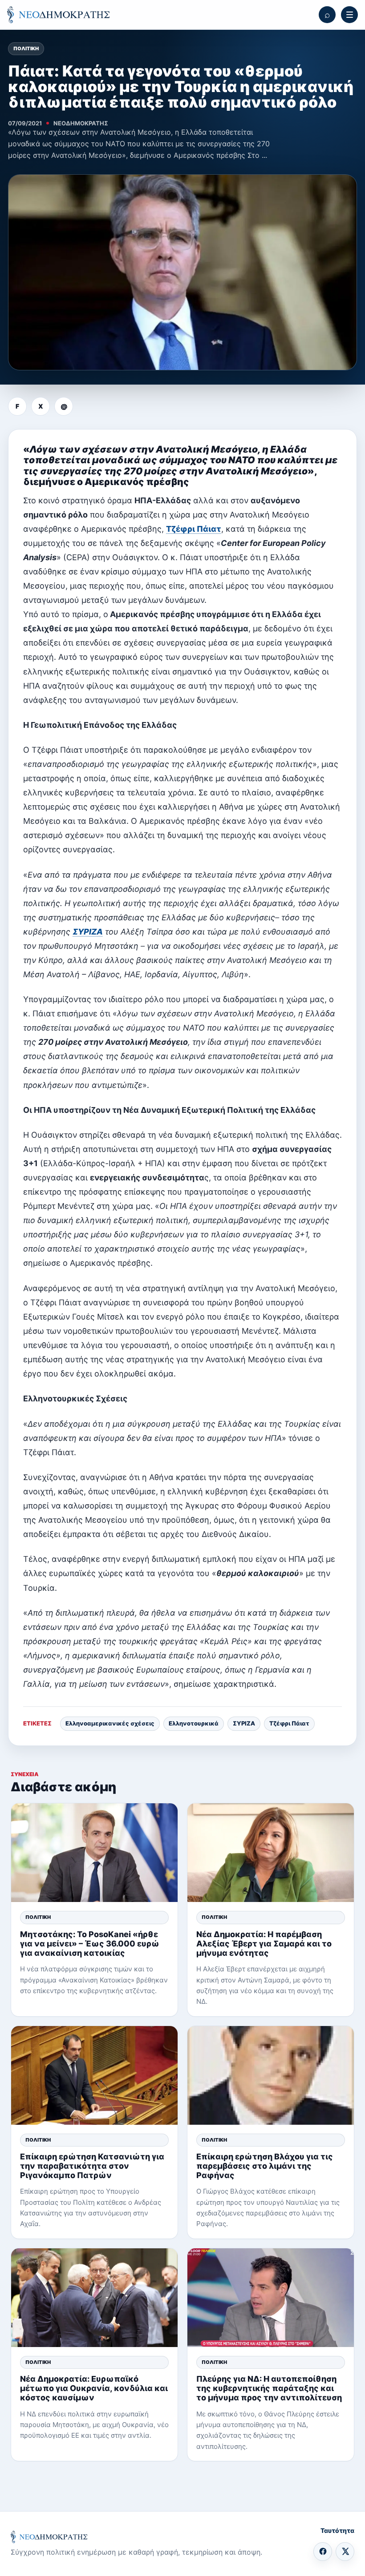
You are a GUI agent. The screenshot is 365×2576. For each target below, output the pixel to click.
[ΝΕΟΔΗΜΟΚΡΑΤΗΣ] (58, 15)
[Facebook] (323, 2552)
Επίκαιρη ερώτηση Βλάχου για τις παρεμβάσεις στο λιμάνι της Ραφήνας (265, 2166)
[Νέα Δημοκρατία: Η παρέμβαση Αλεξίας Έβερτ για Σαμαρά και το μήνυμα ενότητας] (271, 1853)
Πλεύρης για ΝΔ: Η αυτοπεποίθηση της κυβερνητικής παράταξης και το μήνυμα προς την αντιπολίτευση (269, 2388)
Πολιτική (26, 48)
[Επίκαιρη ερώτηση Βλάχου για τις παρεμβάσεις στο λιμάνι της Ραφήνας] (271, 2075)
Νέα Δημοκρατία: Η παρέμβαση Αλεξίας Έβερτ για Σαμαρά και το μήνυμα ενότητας (264, 1944)
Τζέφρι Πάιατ (194, 529)
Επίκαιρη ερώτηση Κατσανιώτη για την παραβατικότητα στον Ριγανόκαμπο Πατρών (92, 2166)
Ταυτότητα (337, 2530)
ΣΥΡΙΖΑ (88, 932)
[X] (345, 2552)
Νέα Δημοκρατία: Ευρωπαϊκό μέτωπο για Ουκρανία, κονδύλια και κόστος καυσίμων (94, 2388)
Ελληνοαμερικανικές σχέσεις (110, 1723)
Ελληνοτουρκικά (194, 1723)
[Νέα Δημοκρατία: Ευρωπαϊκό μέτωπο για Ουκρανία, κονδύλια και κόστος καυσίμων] (94, 2298)
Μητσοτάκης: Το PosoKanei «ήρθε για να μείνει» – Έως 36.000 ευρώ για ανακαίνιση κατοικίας (90, 1944)
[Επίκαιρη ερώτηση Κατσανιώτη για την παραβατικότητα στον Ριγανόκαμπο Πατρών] (94, 2075)
